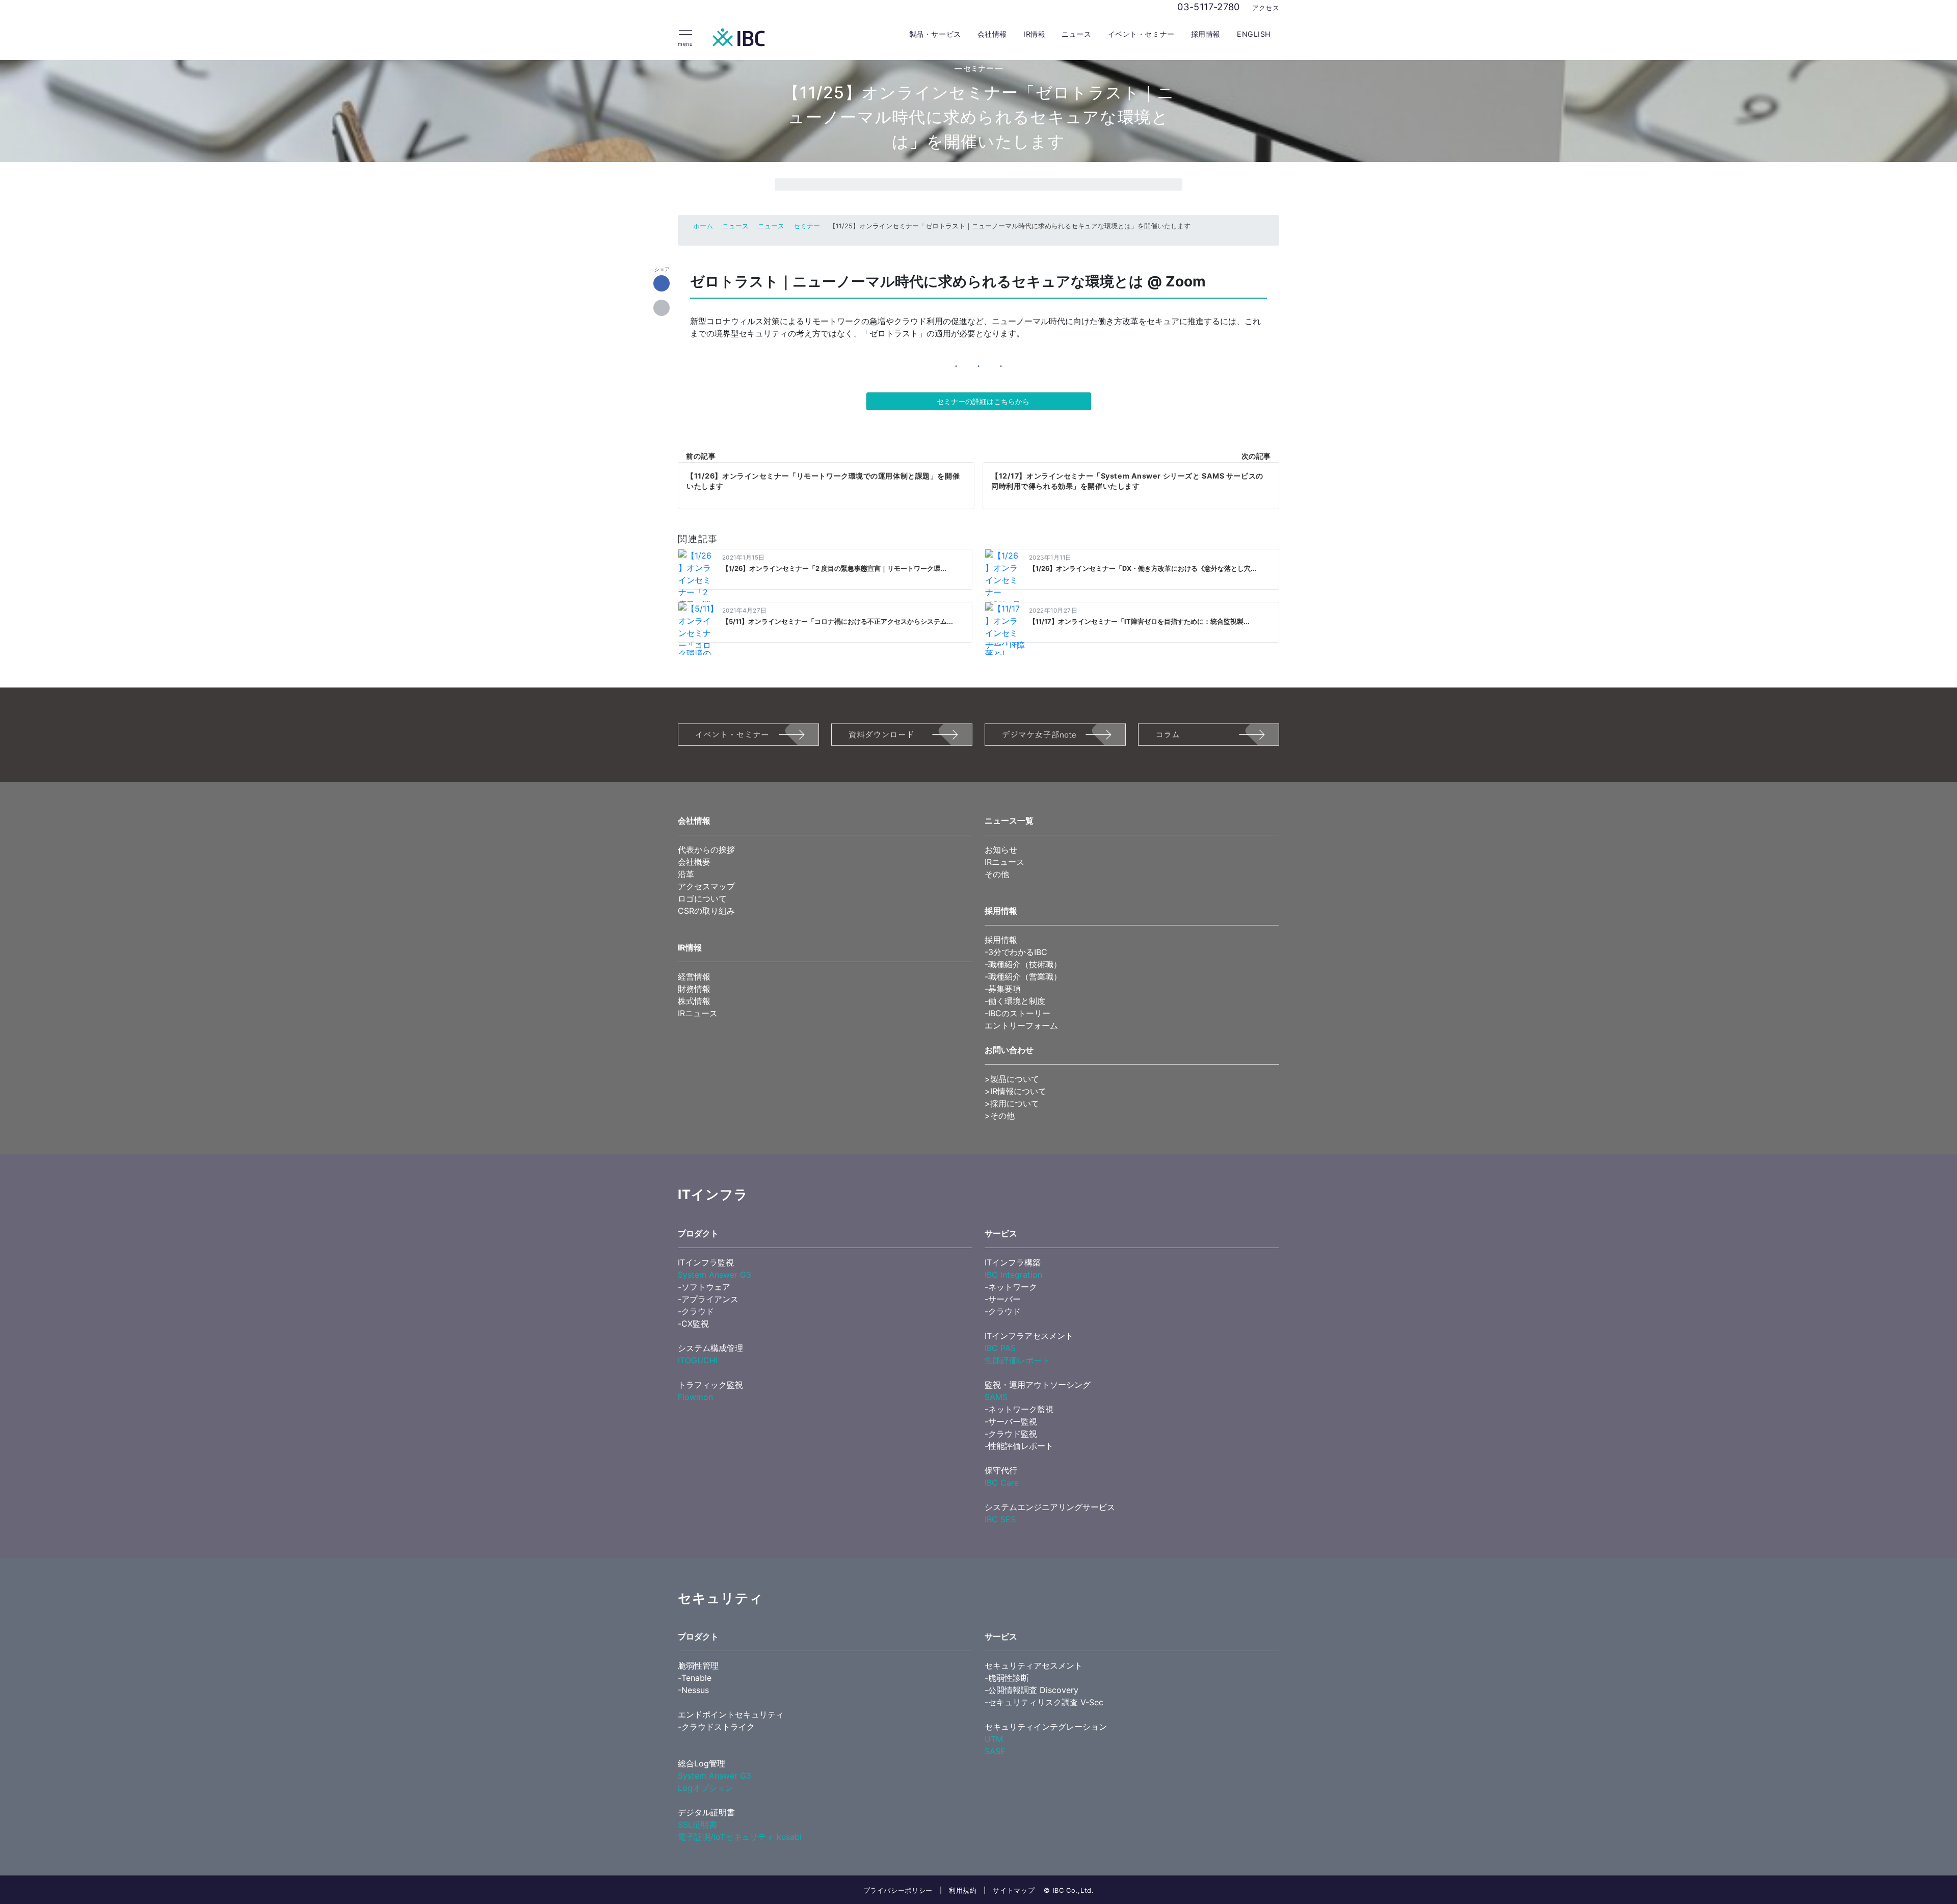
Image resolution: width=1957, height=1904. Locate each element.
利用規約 (963, 1890)
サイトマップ (1014, 1890)
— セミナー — (979, 68)
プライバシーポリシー (898, 1890)
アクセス (1266, 8)
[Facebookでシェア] (662, 284)
